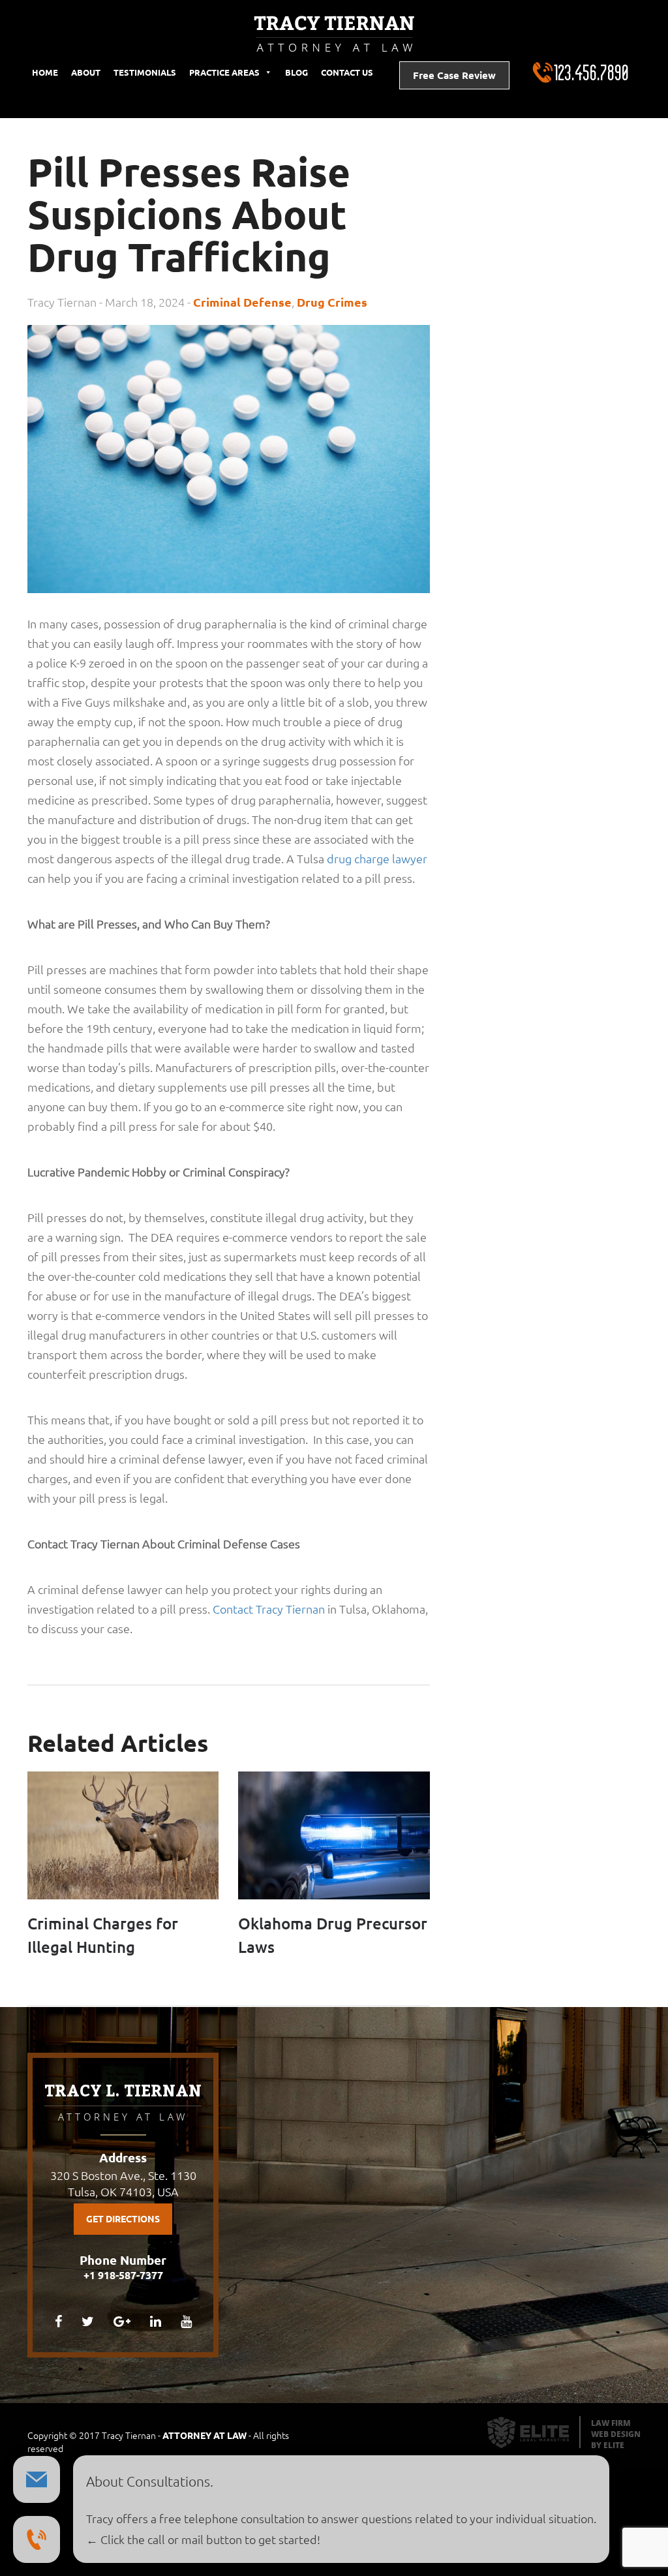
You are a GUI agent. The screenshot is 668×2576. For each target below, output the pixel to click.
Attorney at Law (205, 2436)
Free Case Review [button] (454, 75)
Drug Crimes (332, 302)
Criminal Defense (242, 302)
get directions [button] (123, 2219)
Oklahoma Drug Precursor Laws (333, 1936)
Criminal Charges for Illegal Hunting (103, 1936)
